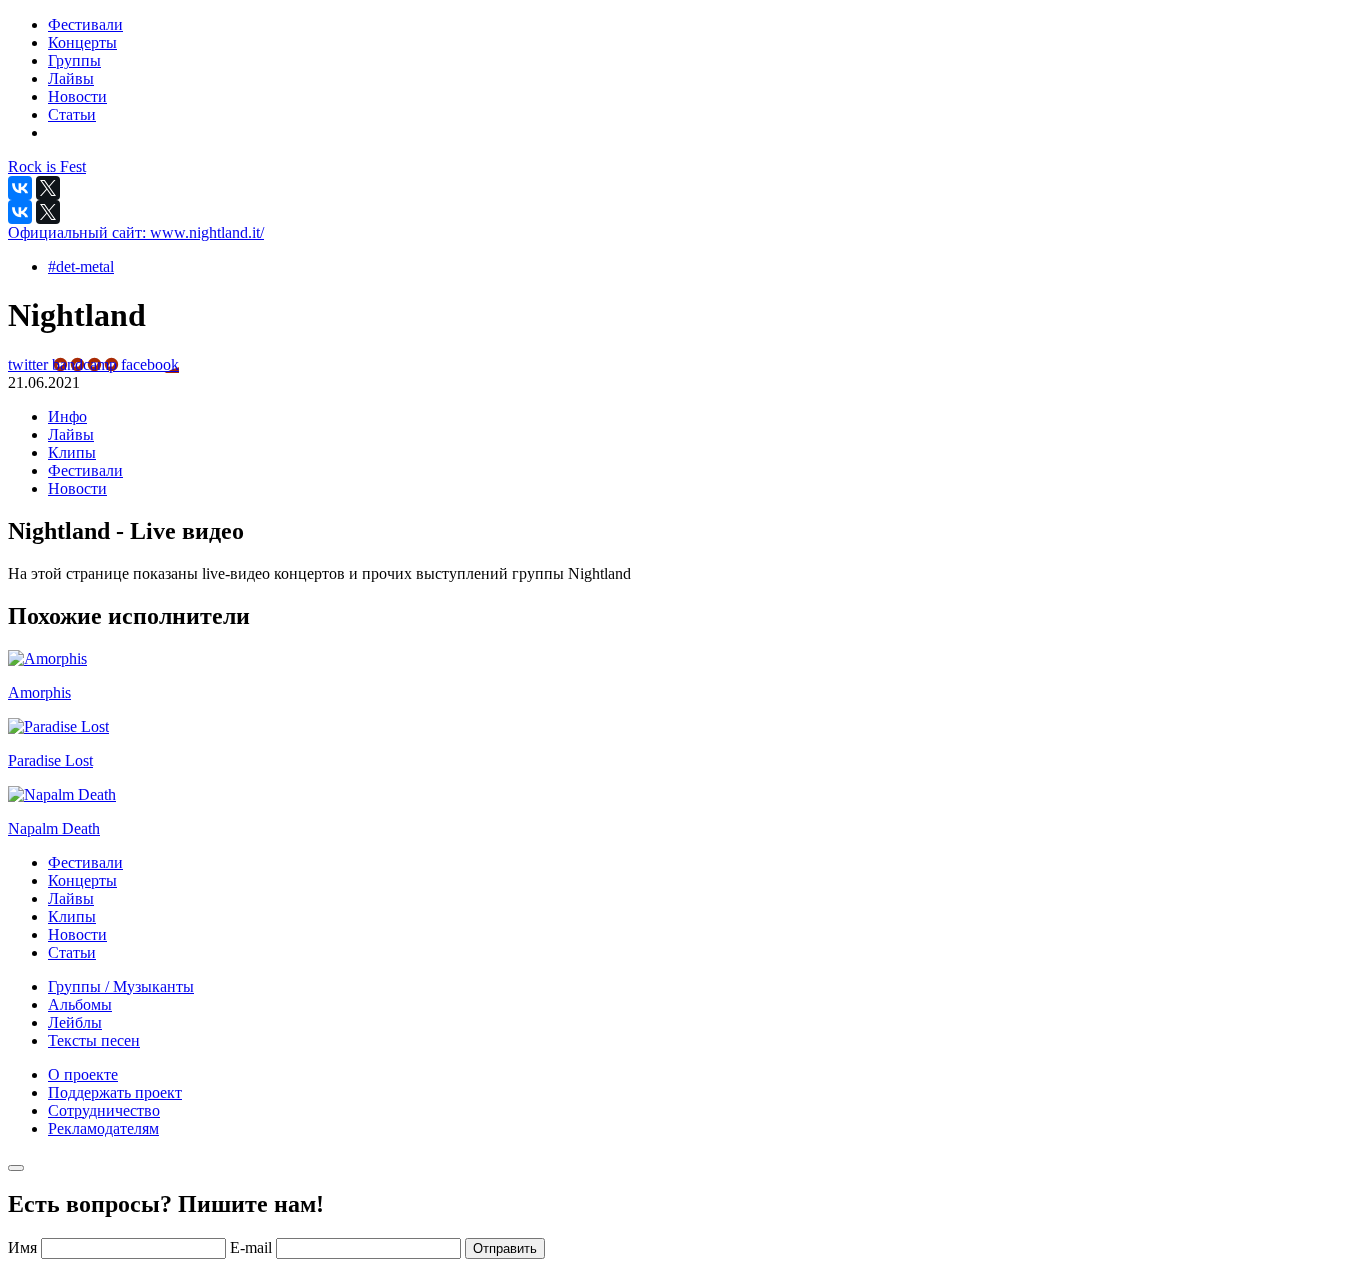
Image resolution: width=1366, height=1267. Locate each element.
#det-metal (81, 266)
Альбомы (80, 1004)
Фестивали (85, 470)
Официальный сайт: (136, 232)
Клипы (72, 452)
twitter (30, 364)
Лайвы (71, 434)
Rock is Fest (47, 166)
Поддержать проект (115, 1092)
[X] (48, 188)
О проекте (83, 1074)
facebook (150, 364)
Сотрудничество (104, 1110)
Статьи (72, 952)
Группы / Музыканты (121, 986)
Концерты (82, 880)
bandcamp (86, 364)
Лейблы (75, 1022)
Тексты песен (94, 1040)
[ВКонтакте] (20, 188)
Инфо (67, 416)
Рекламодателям (103, 1128)
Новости (77, 488)
